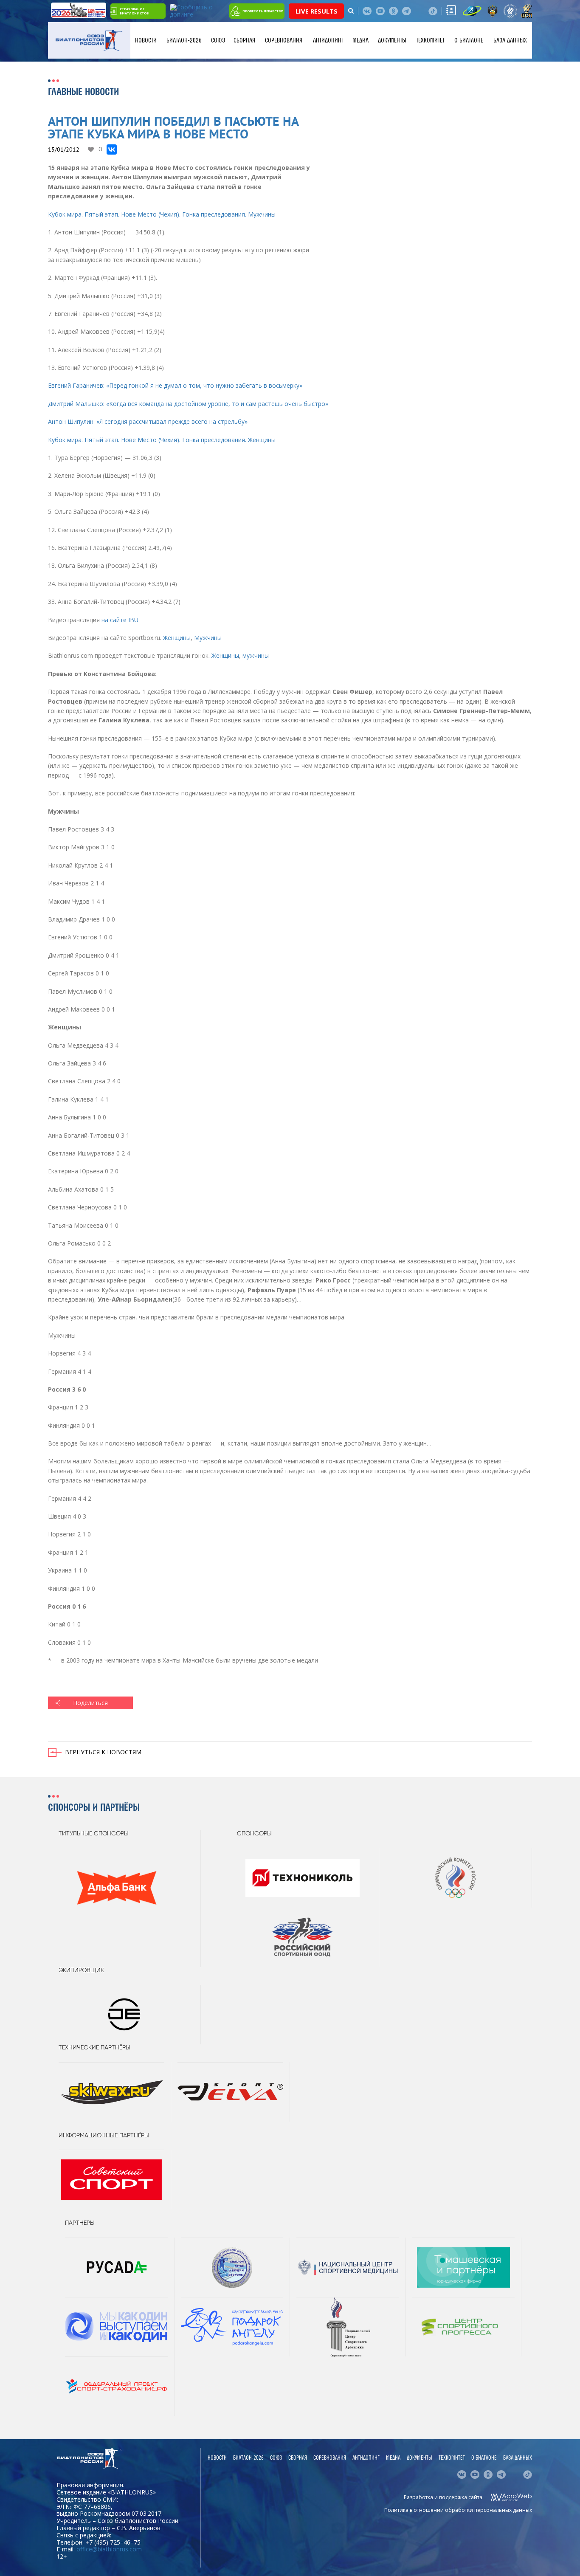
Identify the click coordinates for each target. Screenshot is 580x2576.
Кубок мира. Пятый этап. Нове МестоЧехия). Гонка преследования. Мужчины (162, 214)
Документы (392, 40)
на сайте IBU (120, 620)
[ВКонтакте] (112, 149)
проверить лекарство (263, 11)
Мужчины (208, 638)
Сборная (244, 40)
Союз (218, 40)
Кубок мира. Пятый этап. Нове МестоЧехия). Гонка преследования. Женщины (162, 440)
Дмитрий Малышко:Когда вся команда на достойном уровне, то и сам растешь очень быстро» (188, 404)
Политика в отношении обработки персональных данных (458, 2510)
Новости (146, 40)
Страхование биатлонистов (134, 11)
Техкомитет (430, 40)
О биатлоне (469, 40)
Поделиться (90, 1703)
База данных (510, 40)
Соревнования (284, 40)
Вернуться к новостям (103, 1752)
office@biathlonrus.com (109, 2549)
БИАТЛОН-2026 (184, 40)
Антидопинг (328, 40)
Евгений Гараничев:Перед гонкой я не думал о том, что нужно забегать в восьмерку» (175, 385)
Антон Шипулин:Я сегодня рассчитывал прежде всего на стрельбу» (148, 421)
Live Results (317, 11)
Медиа (360, 40)
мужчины (256, 655)
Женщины (177, 638)
